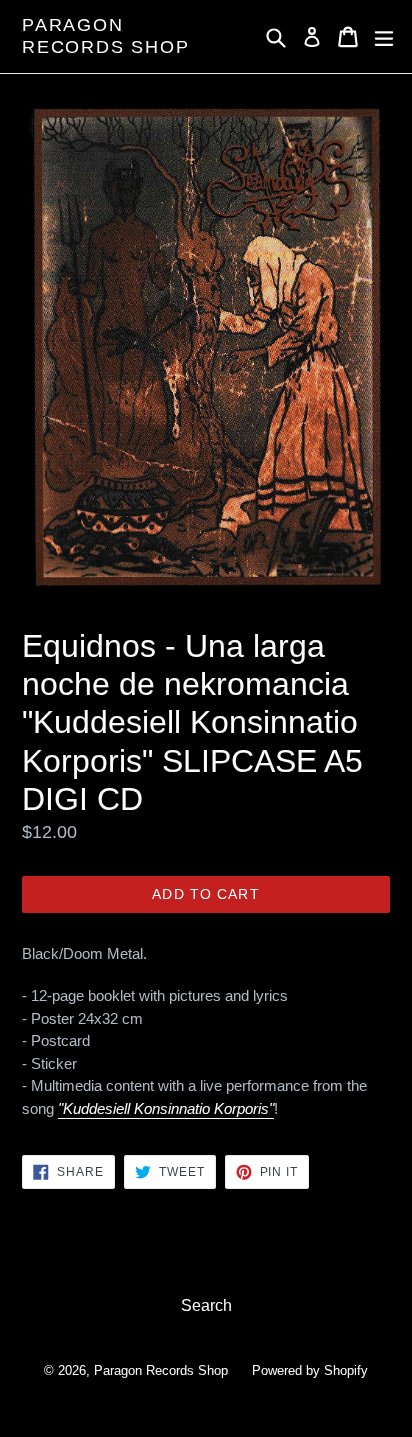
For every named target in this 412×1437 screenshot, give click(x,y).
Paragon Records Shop (106, 36)
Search (206, 1305)
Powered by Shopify (310, 1370)
